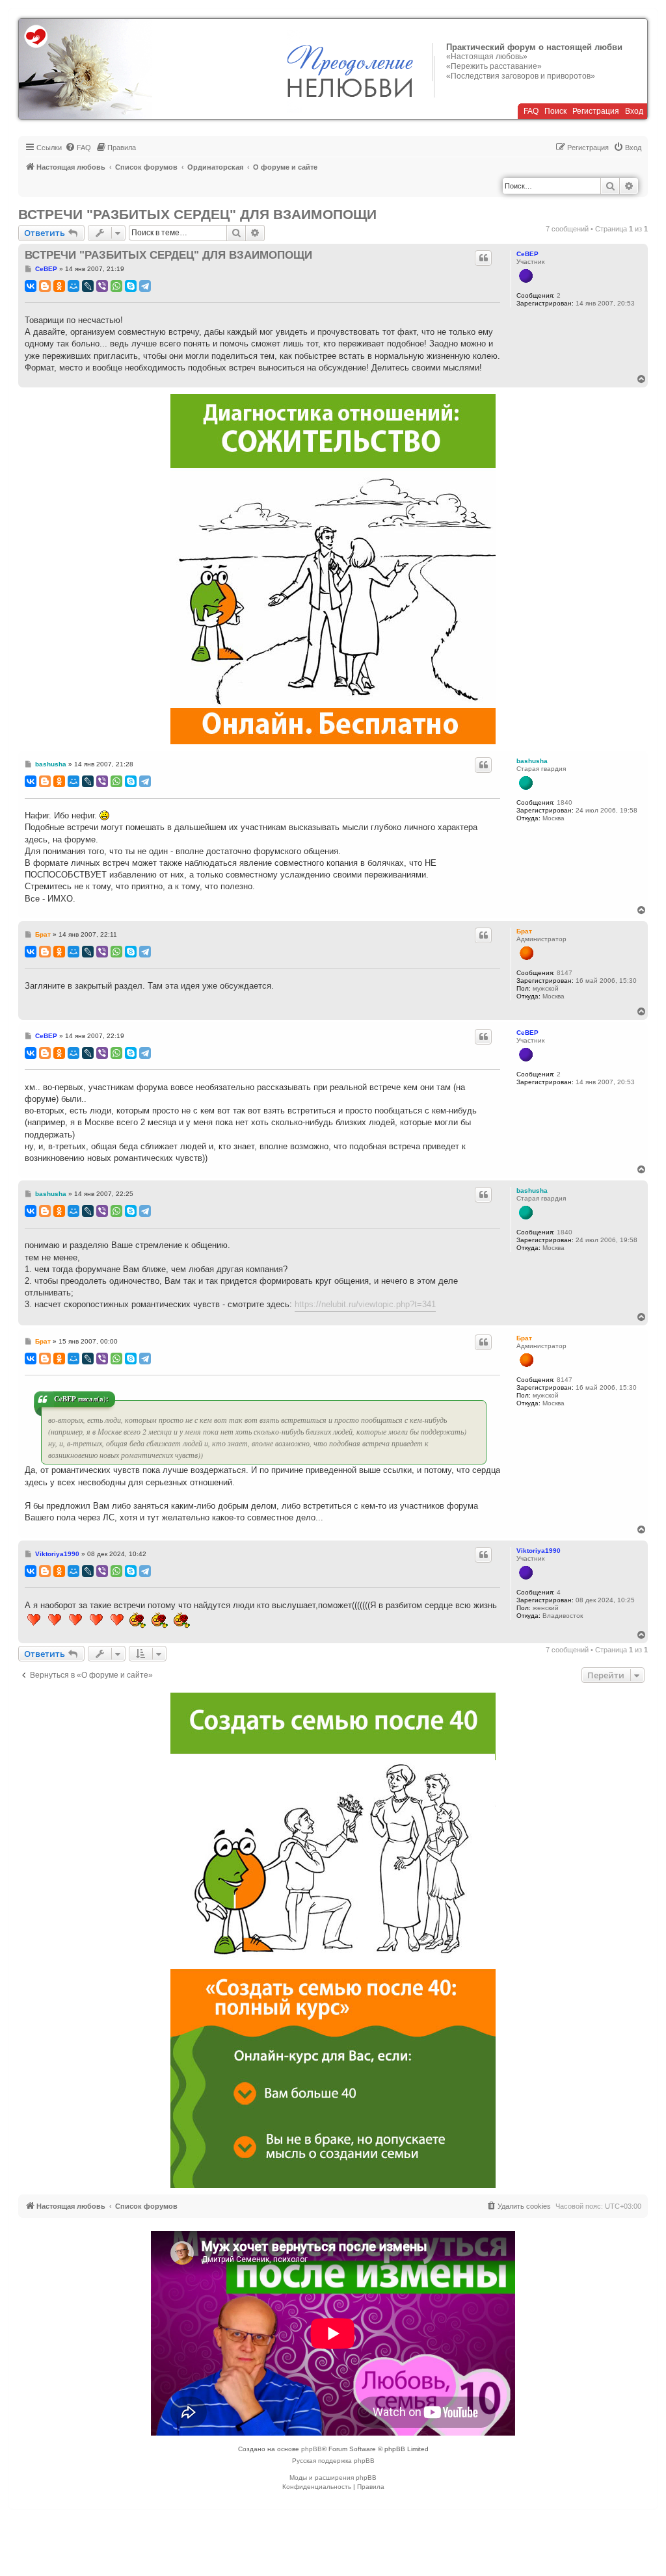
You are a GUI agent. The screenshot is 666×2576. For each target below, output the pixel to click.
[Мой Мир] (73, 286)
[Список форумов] (86, 69)
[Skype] (131, 286)
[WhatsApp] (116, 286)
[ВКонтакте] (31, 286)
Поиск (555, 111)
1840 (565, 802)
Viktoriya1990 (539, 1551)
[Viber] (102, 286)
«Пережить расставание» (494, 66)
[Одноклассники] (59, 286)
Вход (634, 111)
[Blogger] (45, 286)
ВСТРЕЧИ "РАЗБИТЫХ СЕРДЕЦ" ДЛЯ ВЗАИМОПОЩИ (197, 214)
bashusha (532, 761)
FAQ (531, 111)
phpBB (312, 2449)
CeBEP (527, 254)
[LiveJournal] (88, 286)
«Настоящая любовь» (487, 57)
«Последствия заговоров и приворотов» (521, 76)
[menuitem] (78, 148)
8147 (565, 973)
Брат (524, 931)
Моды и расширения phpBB (333, 2478)
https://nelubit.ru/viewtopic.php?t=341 (365, 1304)
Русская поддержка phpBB (333, 2461)
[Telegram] (145, 286)
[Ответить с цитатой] (483, 258)
